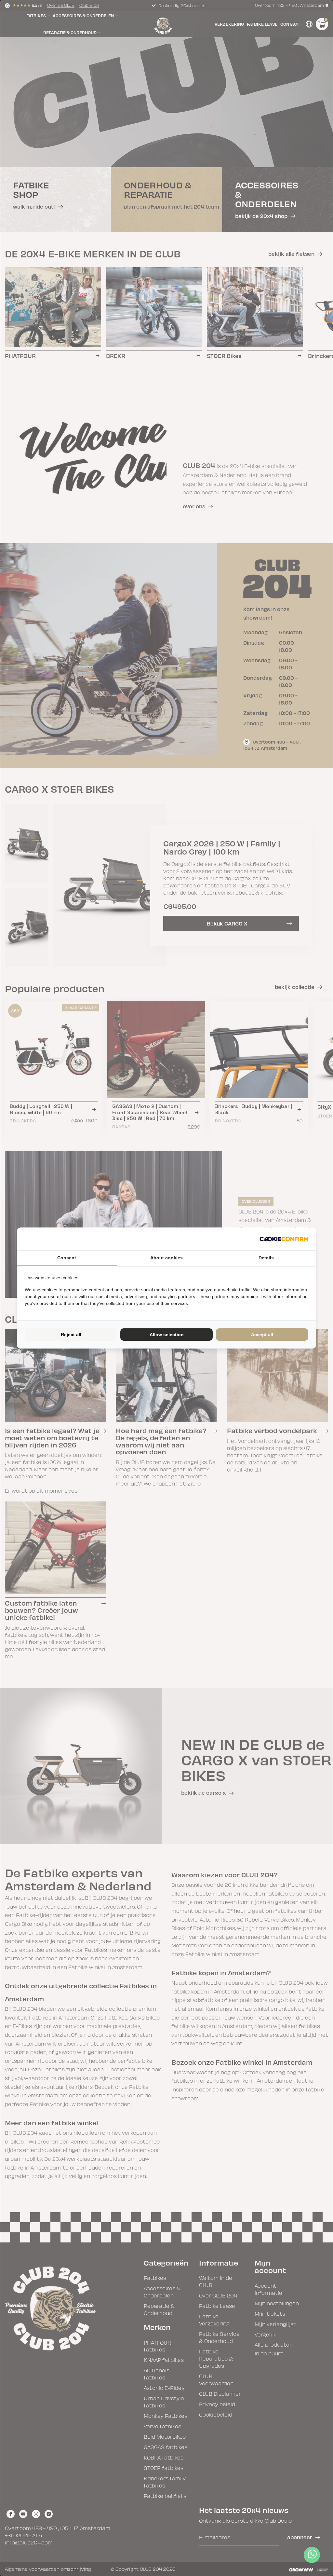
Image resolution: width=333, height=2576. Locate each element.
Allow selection (167, 1335)
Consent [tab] (67, 1258)
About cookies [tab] (166, 1258)
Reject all (71, 1335)
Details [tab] (266, 1258)
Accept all (262, 1335)
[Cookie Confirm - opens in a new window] (284, 1239)
